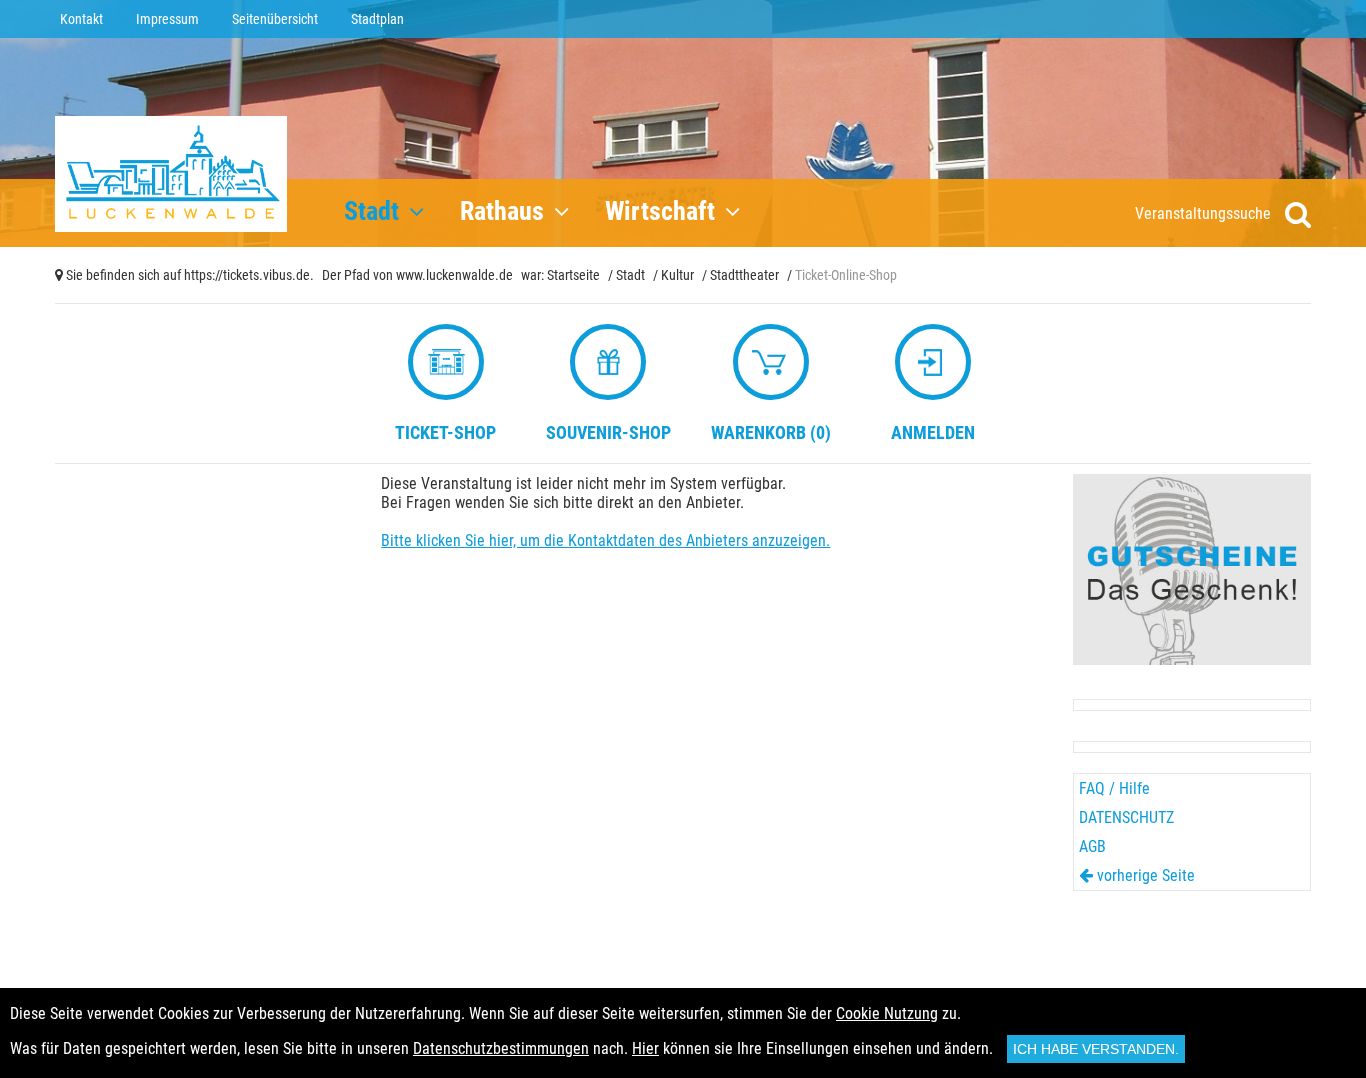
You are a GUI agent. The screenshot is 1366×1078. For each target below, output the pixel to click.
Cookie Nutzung (887, 1013)
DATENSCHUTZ (1126, 817)
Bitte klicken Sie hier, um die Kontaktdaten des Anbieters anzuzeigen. (605, 540)
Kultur (677, 275)
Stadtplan (377, 19)
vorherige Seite (1144, 875)
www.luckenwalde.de (454, 275)
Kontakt (81, 19)
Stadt (630, 275)
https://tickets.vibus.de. (249, 275)
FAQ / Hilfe (1114, 788)
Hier (645, 1048)
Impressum (167, 19)
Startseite (573, 275)
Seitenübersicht (275, 19)
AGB (1092, 846)
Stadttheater (744, 275)
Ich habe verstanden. (1096, 1049)
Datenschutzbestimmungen (501, 1048)
